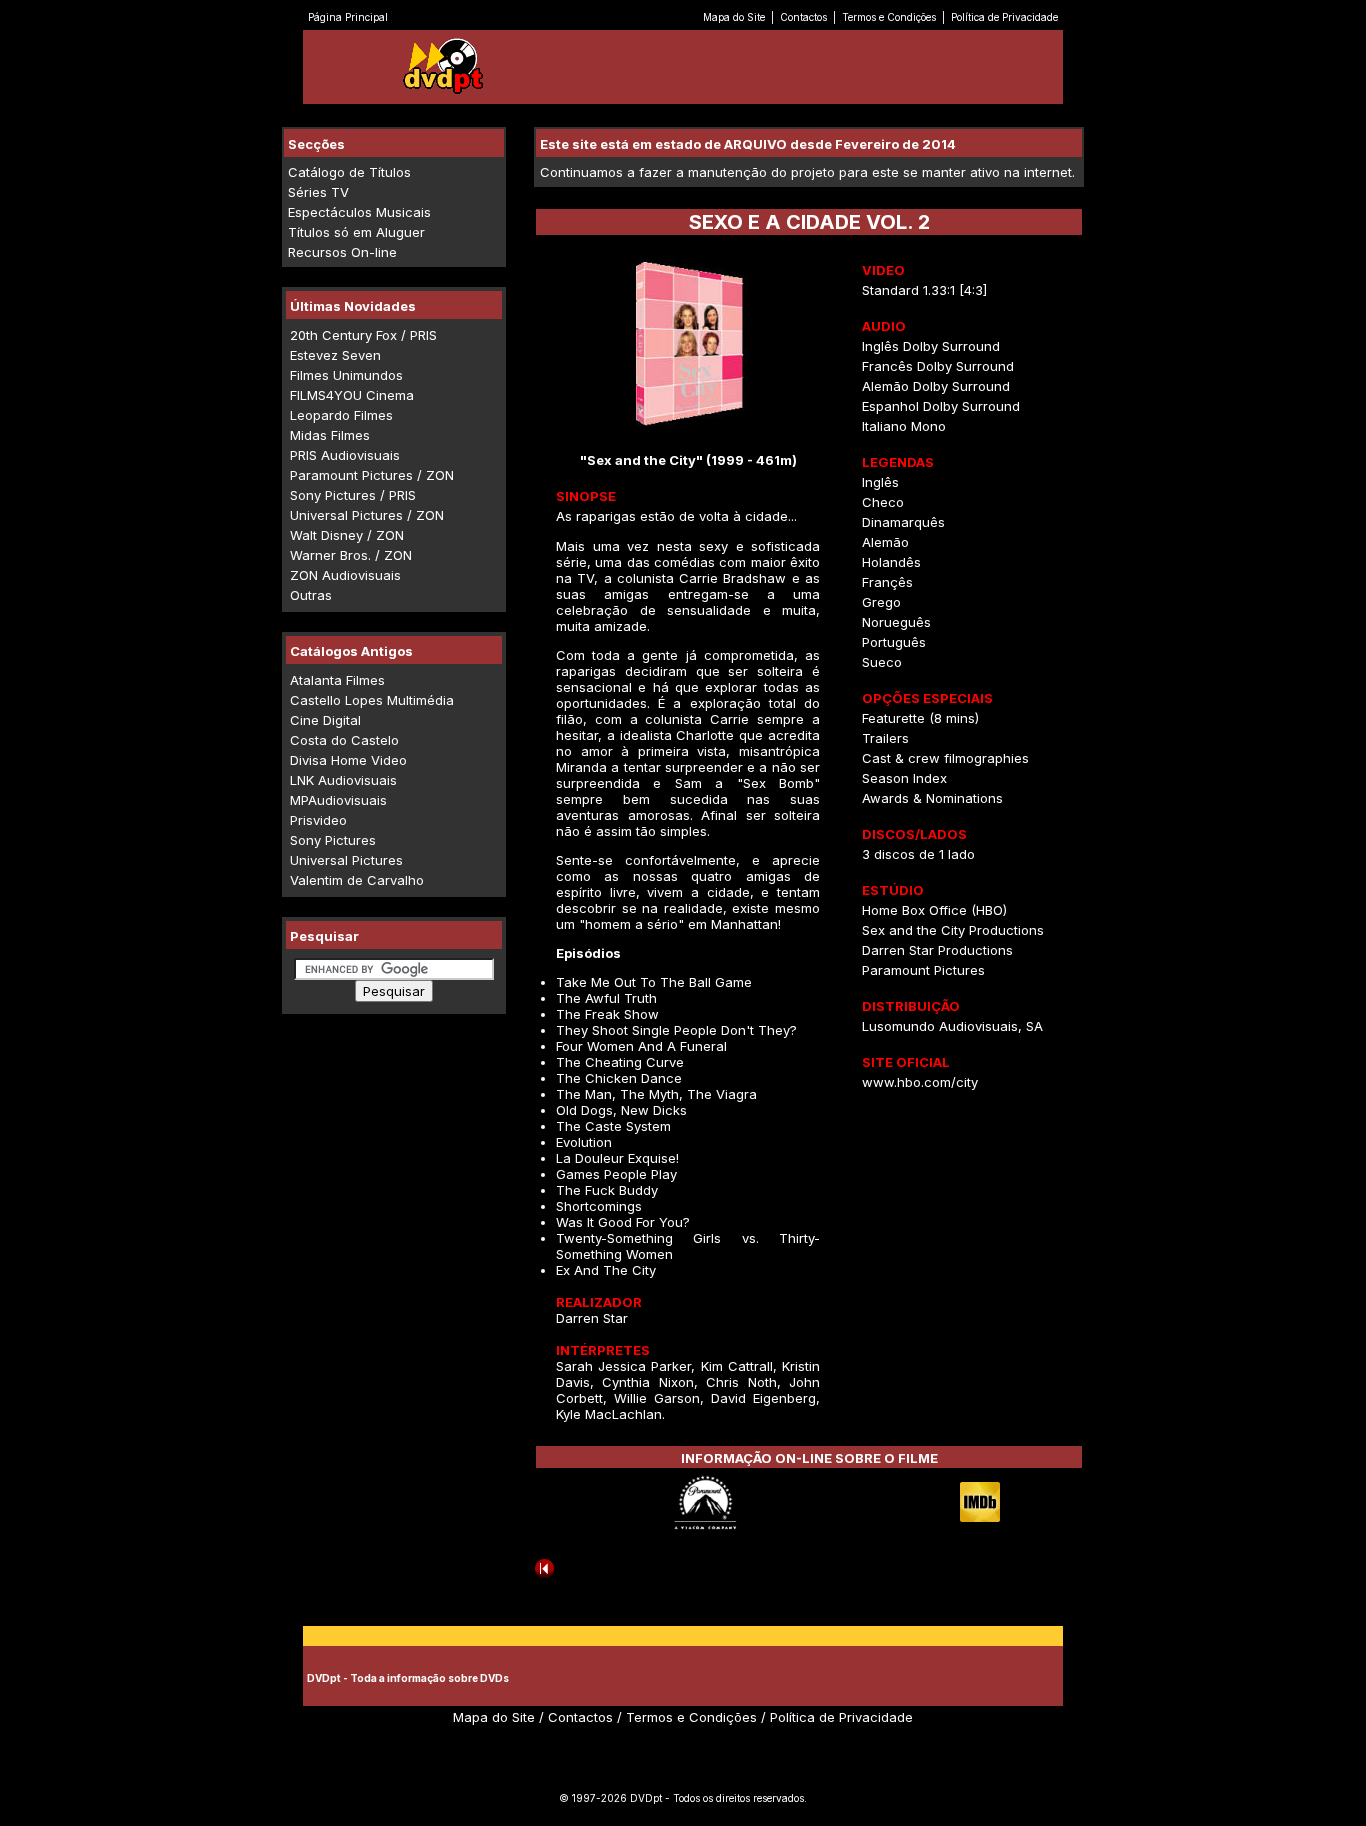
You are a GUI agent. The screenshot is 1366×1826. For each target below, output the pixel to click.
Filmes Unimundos (346, 375)
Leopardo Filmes (341, 415)
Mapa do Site (734, 17)
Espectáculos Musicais (359, 212)
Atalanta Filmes (337, 680)
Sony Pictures (333, 840)
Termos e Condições (889, 17)
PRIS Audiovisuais (345, 455)
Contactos (803, 17)
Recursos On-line (342, 252)
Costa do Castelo (344, 740)
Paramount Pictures (923, 970)
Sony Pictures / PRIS (353, 495)
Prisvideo (318, 820)
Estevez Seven (335, 355)
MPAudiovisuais (338, 800)
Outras (311, 595)
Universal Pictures (346, 860)
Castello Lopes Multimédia (372, 700)
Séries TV (318, 192)
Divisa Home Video (348, 760)
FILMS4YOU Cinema (352, 395)
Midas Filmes (330, 435)
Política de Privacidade (1004, 17)
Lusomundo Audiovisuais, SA (952, 1026)
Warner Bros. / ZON (351, 555)
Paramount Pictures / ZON (372, 475)
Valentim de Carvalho (357, 880)
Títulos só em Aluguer (356, 232)
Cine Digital (325, 720)
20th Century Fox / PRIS (363, 335)
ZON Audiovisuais (345, 575)
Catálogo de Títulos (349, 172)
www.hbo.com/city (920, 1082)
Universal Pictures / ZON (367, 515)
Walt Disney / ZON (347, 535)
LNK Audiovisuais (343, 780)
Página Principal (348, 17)
